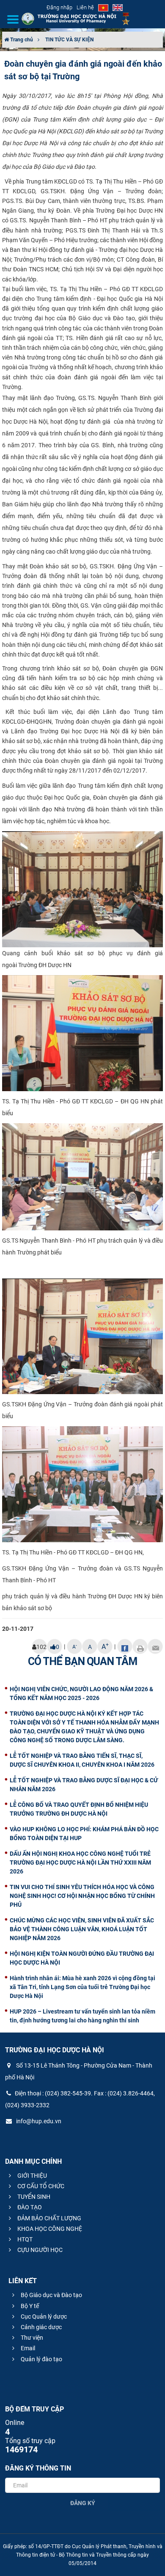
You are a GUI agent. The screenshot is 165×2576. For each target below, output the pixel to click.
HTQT (24, 2239)
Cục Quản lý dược (43, 2317)
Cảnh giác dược (41, 2327)
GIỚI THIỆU (32, 2176)
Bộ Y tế (29, 2306)
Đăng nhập (59, 7)
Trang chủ (21, 40)
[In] (140, 1646)
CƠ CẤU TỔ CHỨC (40, 2186)
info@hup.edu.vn (38, 2121)
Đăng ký (83, 2503)
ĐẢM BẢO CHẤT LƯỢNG (49, 2218)
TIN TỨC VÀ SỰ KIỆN (69, 40)
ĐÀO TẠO (29, 2207)
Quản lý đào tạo (41, 2359)
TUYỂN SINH (33, 2197)
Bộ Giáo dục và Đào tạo (51, 2295)
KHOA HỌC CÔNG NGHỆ (49, 2229)
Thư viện (31, 2338)
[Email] (155, 1646)
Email (27, 2348)
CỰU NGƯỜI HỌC (39, 2250)
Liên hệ (85, 7)
